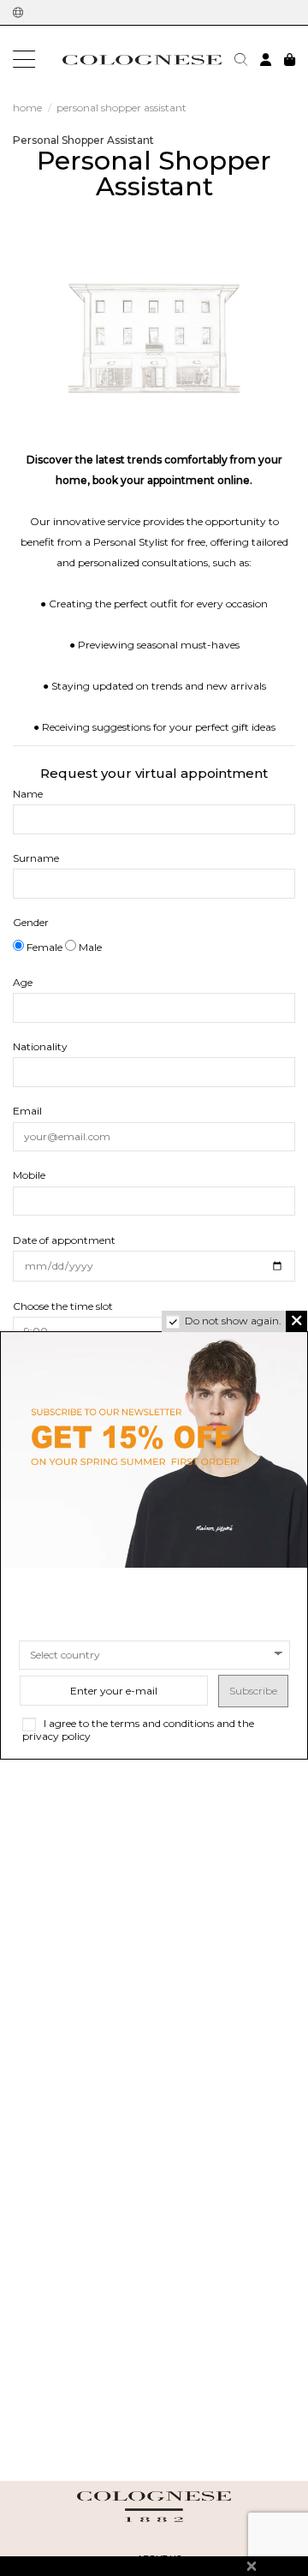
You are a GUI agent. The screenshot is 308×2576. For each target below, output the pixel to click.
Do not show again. (233, 1321)
